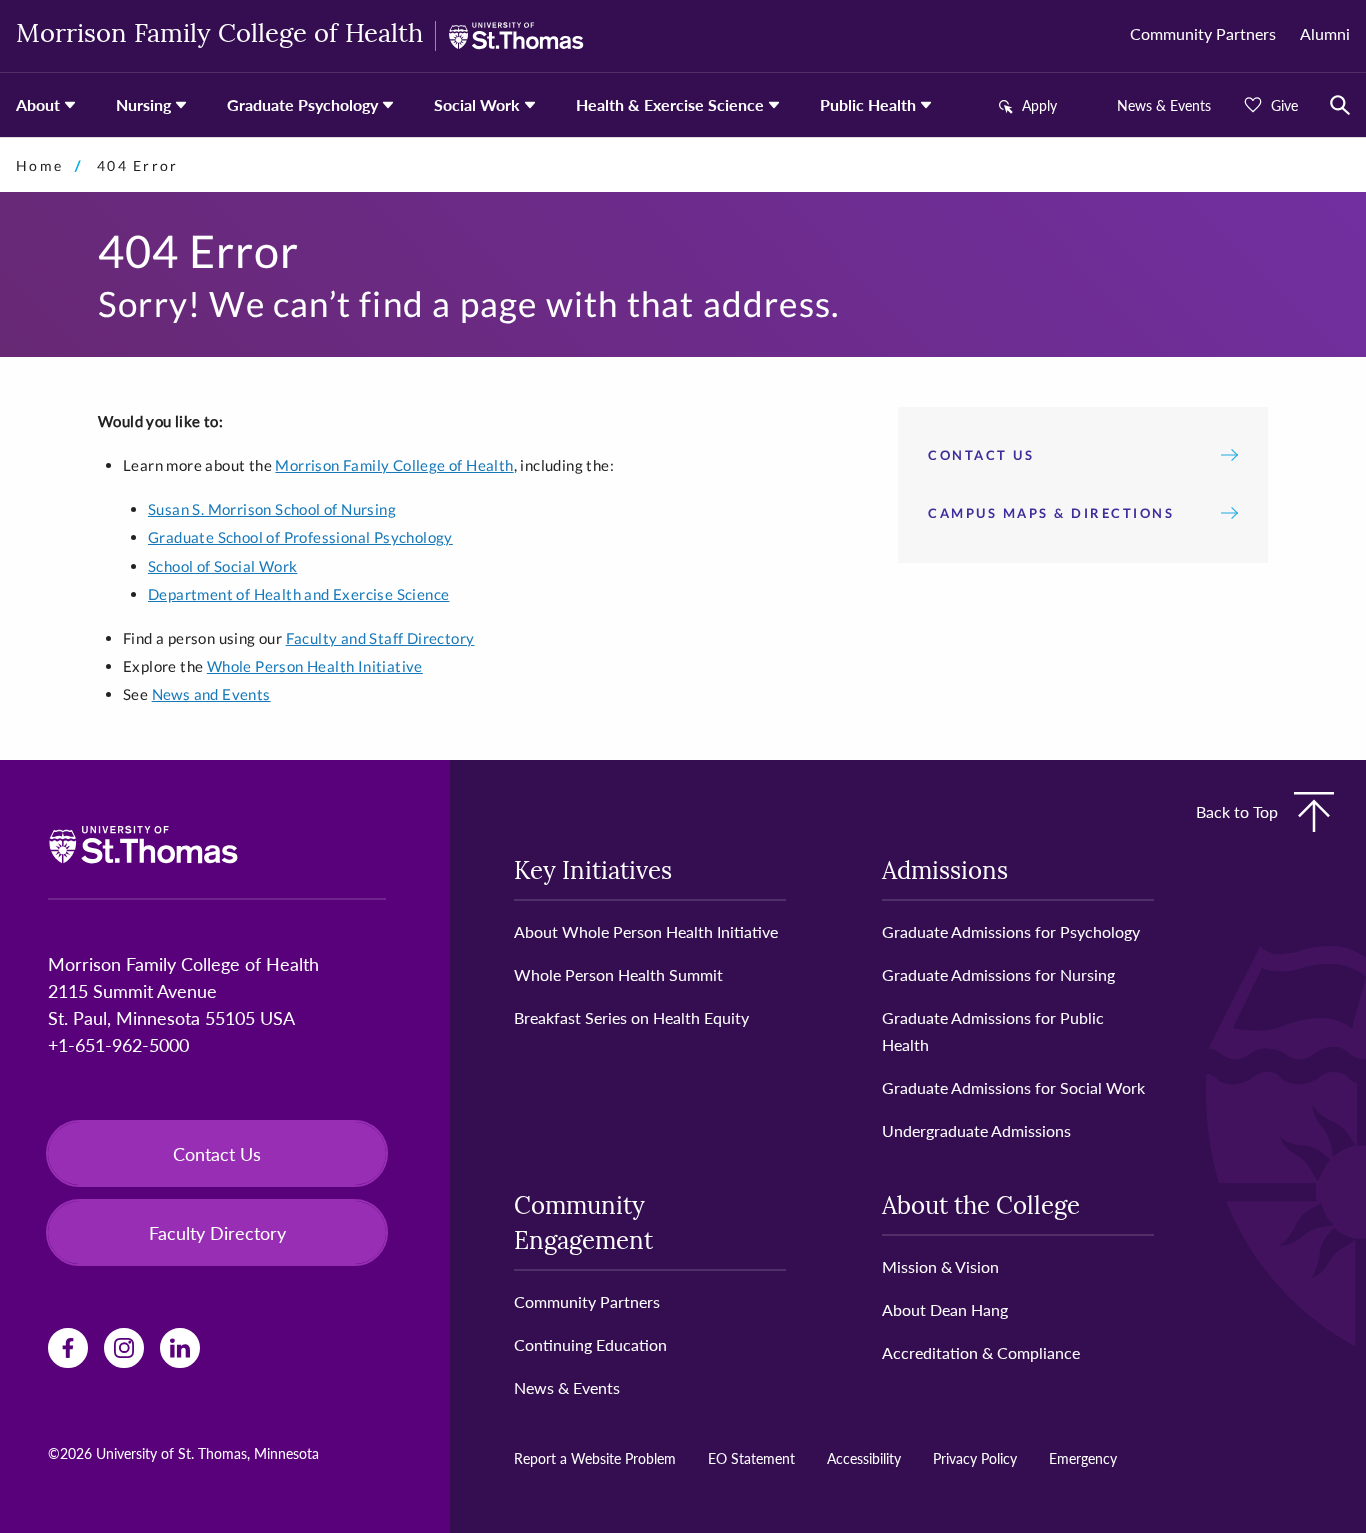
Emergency (1083, 1458)
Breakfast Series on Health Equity (631, 1017)
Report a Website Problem (595, 1458)
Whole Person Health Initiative (315, 666)
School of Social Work (222, 566)
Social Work (477, 104)
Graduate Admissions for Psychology (1011, 931)
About (38, 104)
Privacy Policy (975, 1458)
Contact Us (981, 455)
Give (1284, 105)
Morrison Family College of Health (219, 35)
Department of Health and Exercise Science (298, 594)
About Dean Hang (945, 1309)
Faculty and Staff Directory (380, 638)
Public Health (868, 104)
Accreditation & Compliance (981, 1352)
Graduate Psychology (302, 104)
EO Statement (751, 1458)
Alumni (1325, 33)
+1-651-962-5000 (118, 1044)
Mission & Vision (940, 1266)
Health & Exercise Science (670, 104)
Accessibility (864, 1458)
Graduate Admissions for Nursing (998, 974)
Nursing (143, 104)
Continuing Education (590, 1344)
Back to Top (1237, 811)
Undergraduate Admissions (976, 1130)
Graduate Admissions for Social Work (1013, 1087)
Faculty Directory (217, 1232)
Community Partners (1203, 33)
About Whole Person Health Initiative (646, 931)
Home (39, 165)
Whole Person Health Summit (618, 974)
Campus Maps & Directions (1051, 513)
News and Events (211, 694)
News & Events (1164, 105)
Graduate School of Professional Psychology (300, 537)
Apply (1039, 105)
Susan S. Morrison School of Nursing (272, 509)
